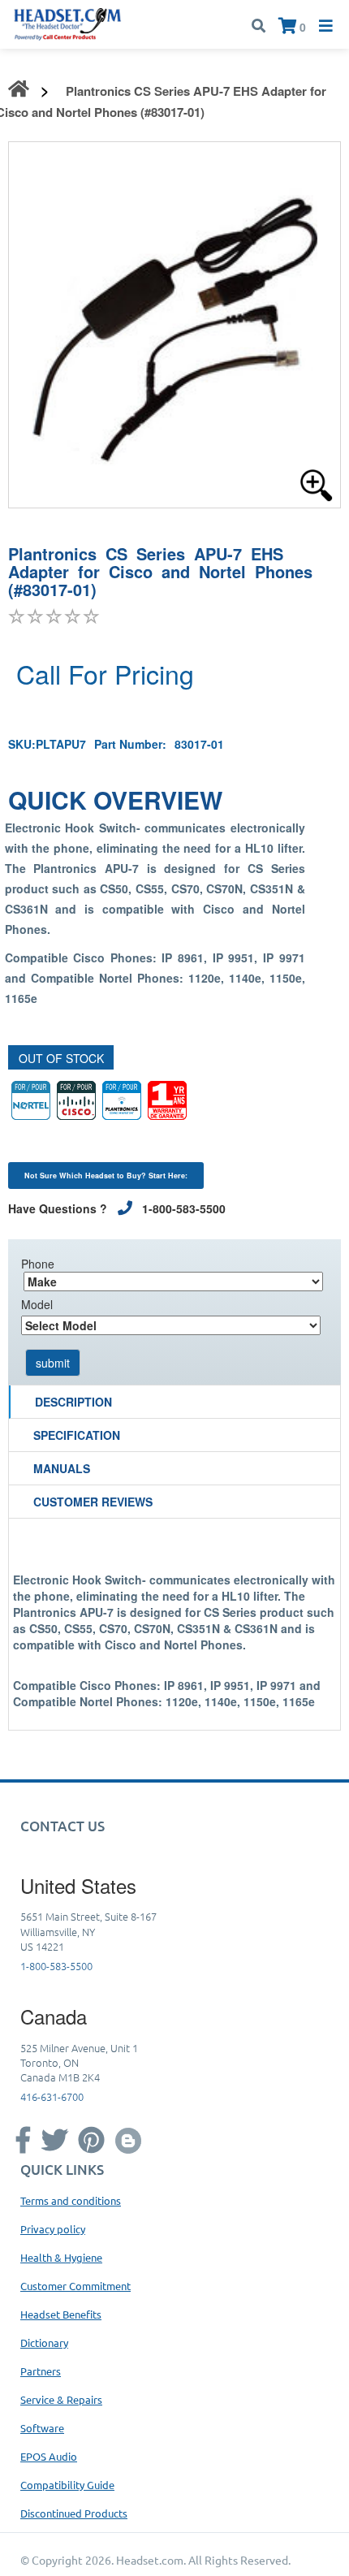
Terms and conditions (71, 2200)
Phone (38, 1264)
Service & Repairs (61, 2399)
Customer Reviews (93, 1502)
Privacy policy (53, 2229)
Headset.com (150, 2560)
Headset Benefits (61, 2314)
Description (73, 1402)
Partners (41, 2371)
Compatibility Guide (67, 2485)
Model (37, 1304)
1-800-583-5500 (56, 1966)
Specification (77, 1435)
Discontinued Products (74, 2513)
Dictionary (44, 2343)
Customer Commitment (75, 2286)
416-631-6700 (52, 2096)
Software (42, 2428)
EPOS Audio (49, 2456)
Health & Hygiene (61, 2257)
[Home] (68, 23)
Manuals (62, 1468)
